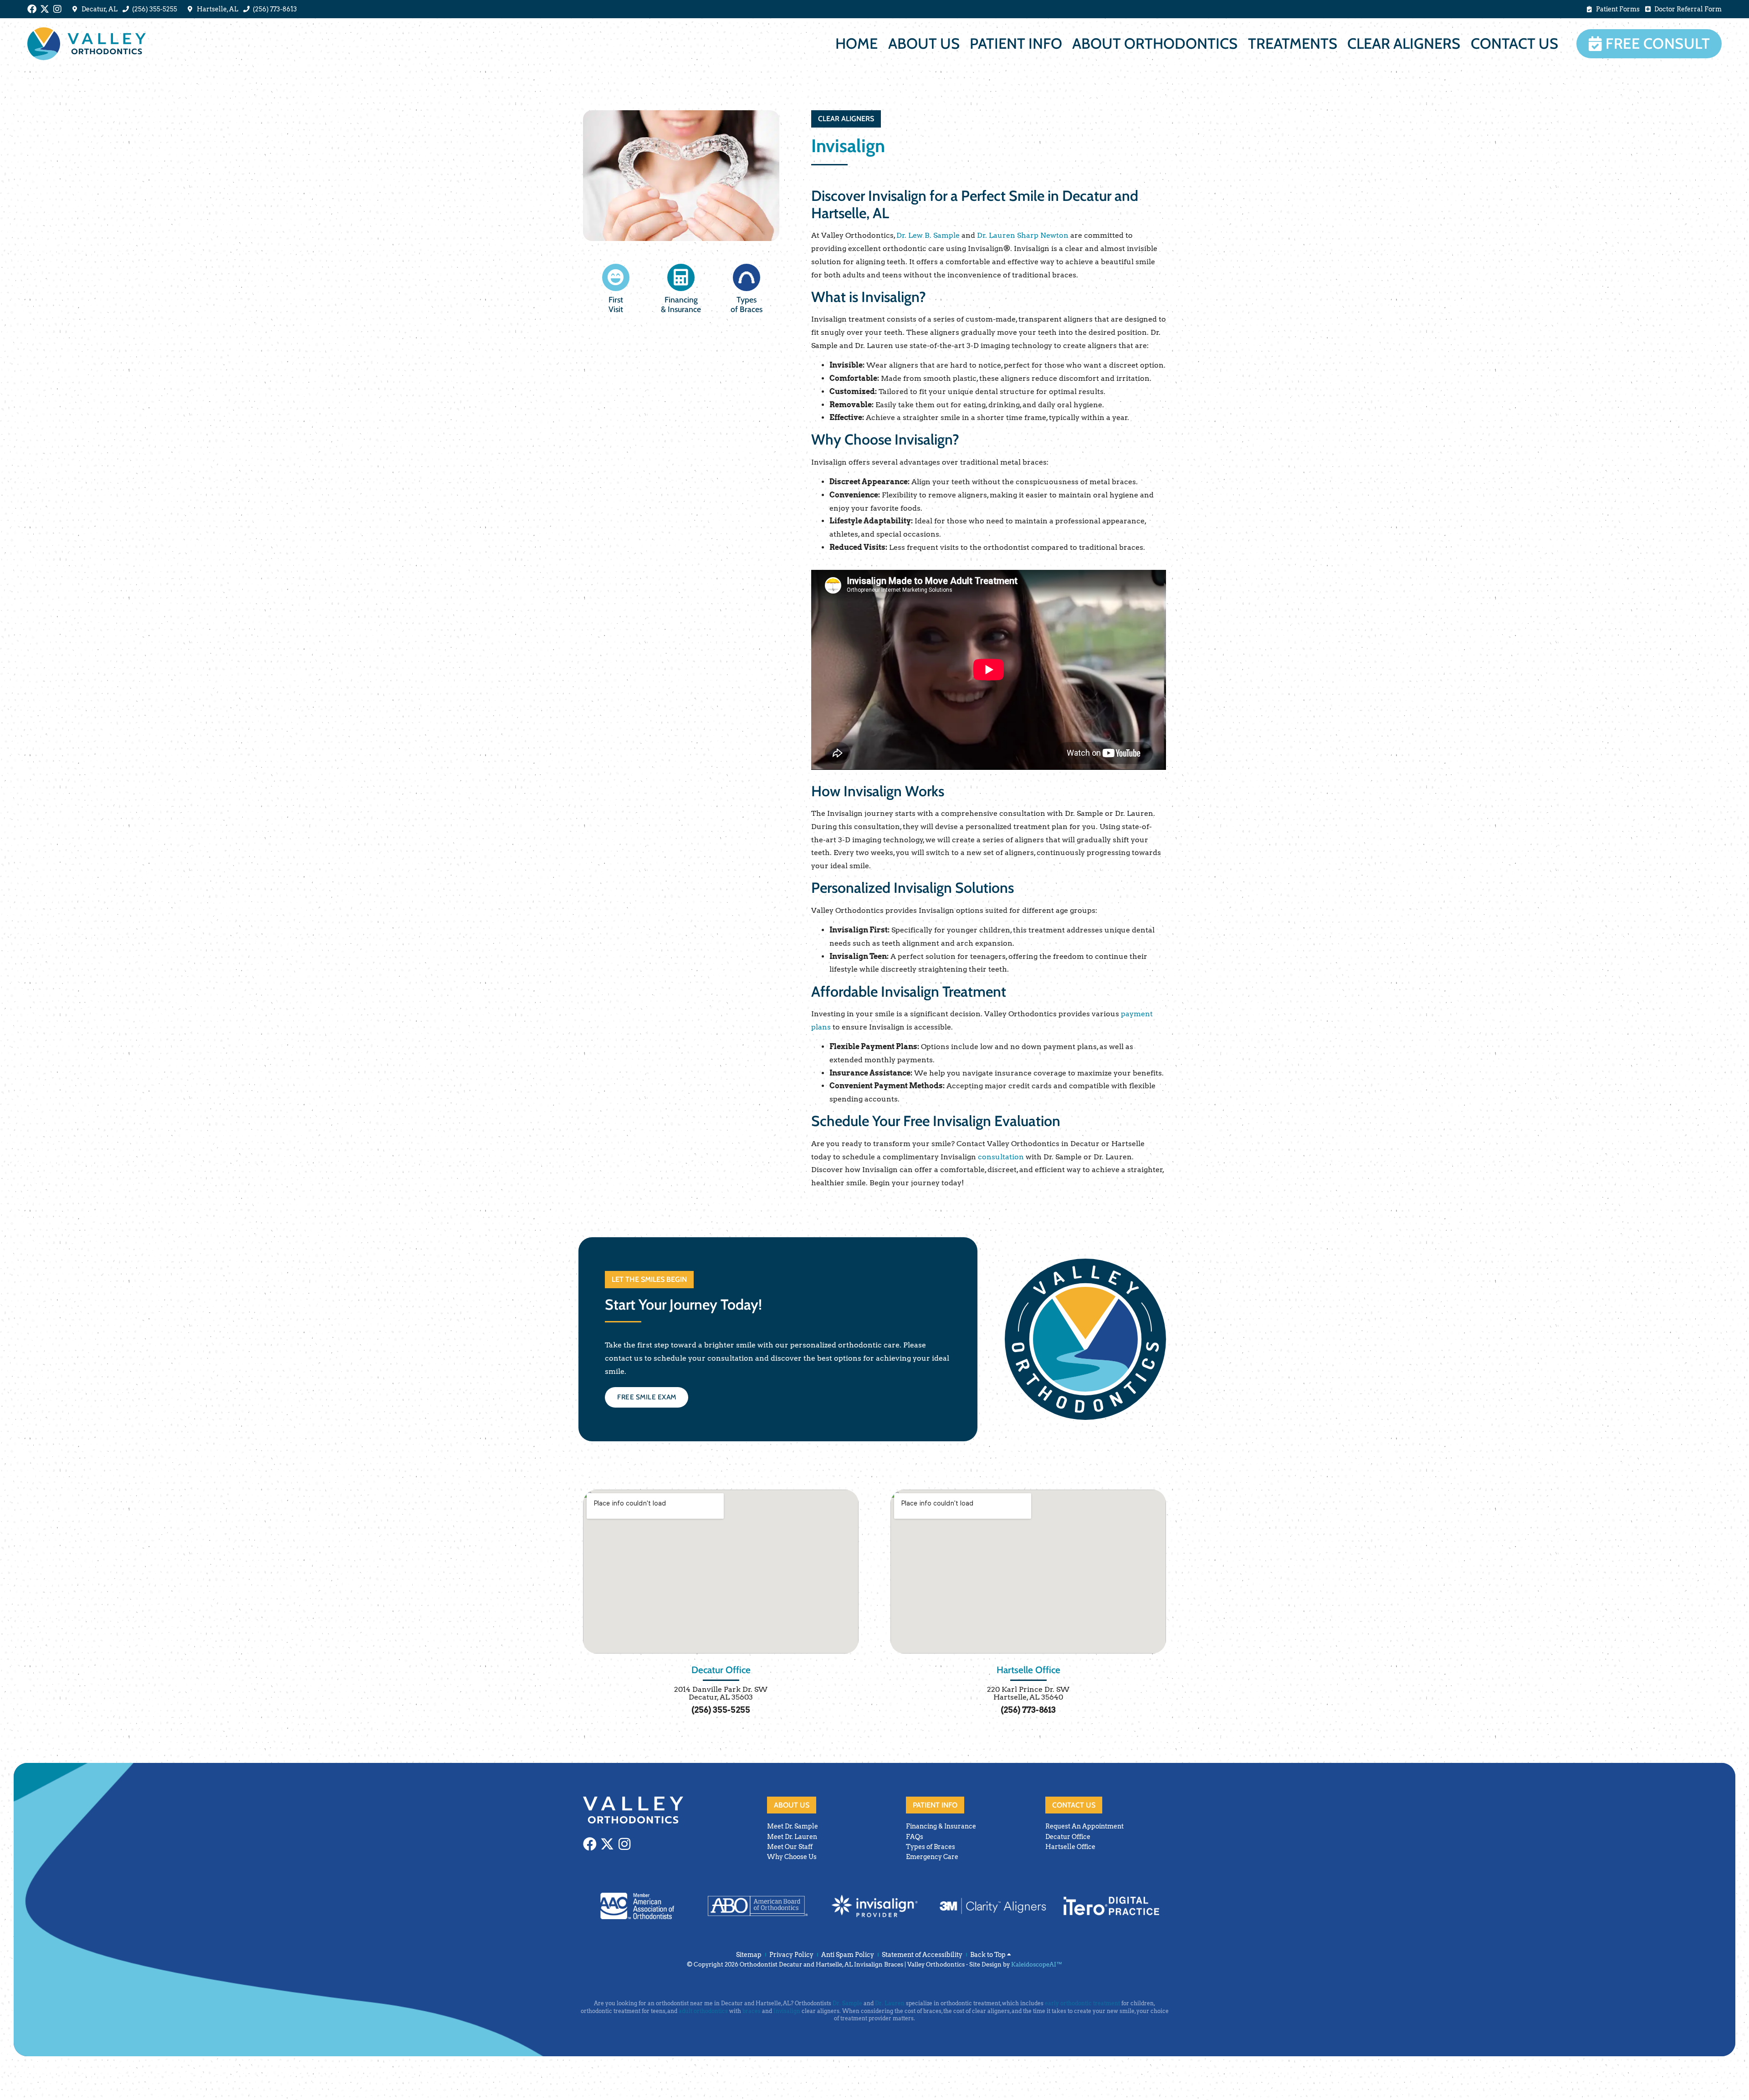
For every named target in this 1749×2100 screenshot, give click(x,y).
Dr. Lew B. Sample (928, 235)
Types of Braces (747, 304)
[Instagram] (57, 9)
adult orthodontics (703, 2011)
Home (857, 44)
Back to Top (989, 1955)
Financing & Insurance (681, 304)
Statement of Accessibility (922, 1955)
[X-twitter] (45, 9)
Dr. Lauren (890, 2003)
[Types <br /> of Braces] (747, 277)
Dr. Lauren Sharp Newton (1023, 235)
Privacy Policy (791, 1955)
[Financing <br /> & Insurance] (681, 277)
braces (752, 2011)
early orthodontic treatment (1082, 2003)
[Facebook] (32, 9)
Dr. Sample (847, 2003)
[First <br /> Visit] (616, 277)
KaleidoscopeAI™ (1037, 1964)
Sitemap (749, 1955)
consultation (1001, 1157)
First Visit (616, 304)
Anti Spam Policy (848, 1955)
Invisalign (787, 2011)
